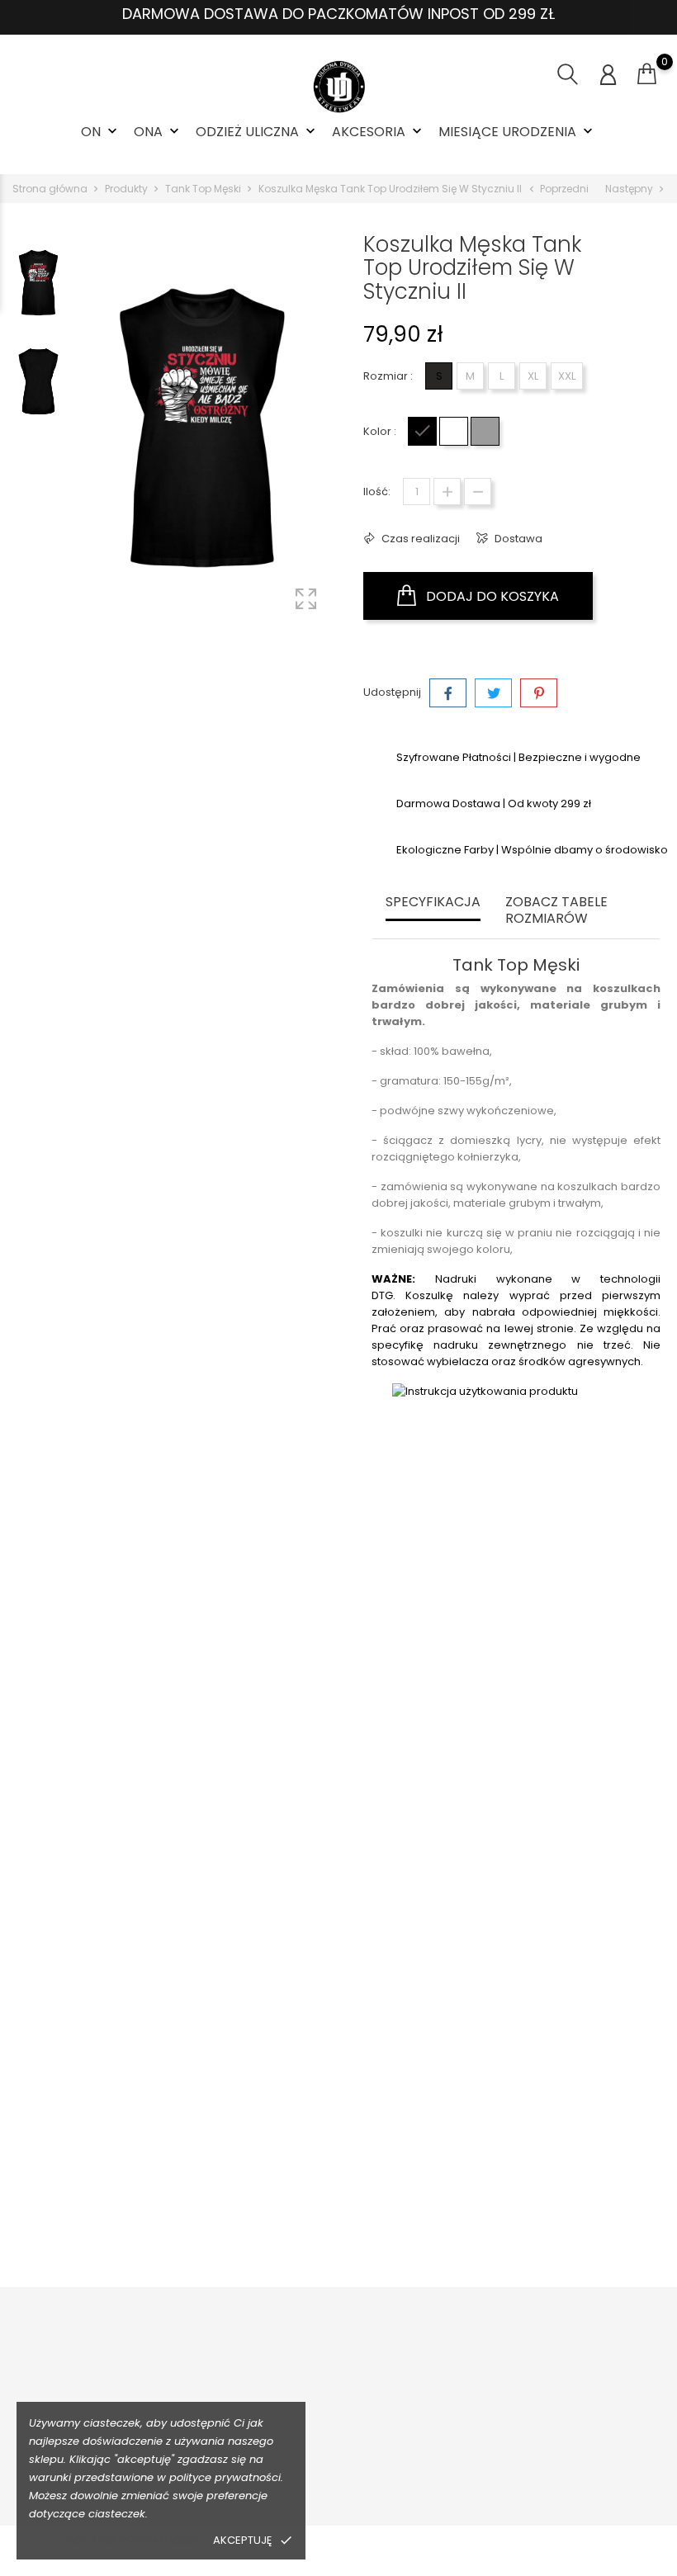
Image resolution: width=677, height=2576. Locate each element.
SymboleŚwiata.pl (491, 2467)
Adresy (591, 2476)
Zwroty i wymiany (219, 2390)
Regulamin (337, 2390)
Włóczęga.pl (476, 2390)
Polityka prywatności (132, 2540)
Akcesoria (379, 132)
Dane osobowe (614, 2364)
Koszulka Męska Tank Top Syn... (551, 1841)
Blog (320, 2467)
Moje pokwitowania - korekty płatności (618, 2433)
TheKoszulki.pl (480, 2364)
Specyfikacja (433, 903)
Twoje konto (615, 2331)
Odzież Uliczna (257, 132)
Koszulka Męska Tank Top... (127, 1841)
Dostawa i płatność (225, 2364)
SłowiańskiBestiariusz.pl (506, 2415)
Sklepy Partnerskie (357, 2441)
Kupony (592, 2501)
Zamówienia (606, 2390)
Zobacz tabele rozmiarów (556, 911)
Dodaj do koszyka (491, 596)
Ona (158, 132)
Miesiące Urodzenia (517, 132)
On (101, 132)
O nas (324, 2364)
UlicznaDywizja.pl (488, 2441)
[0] (647, 74)
